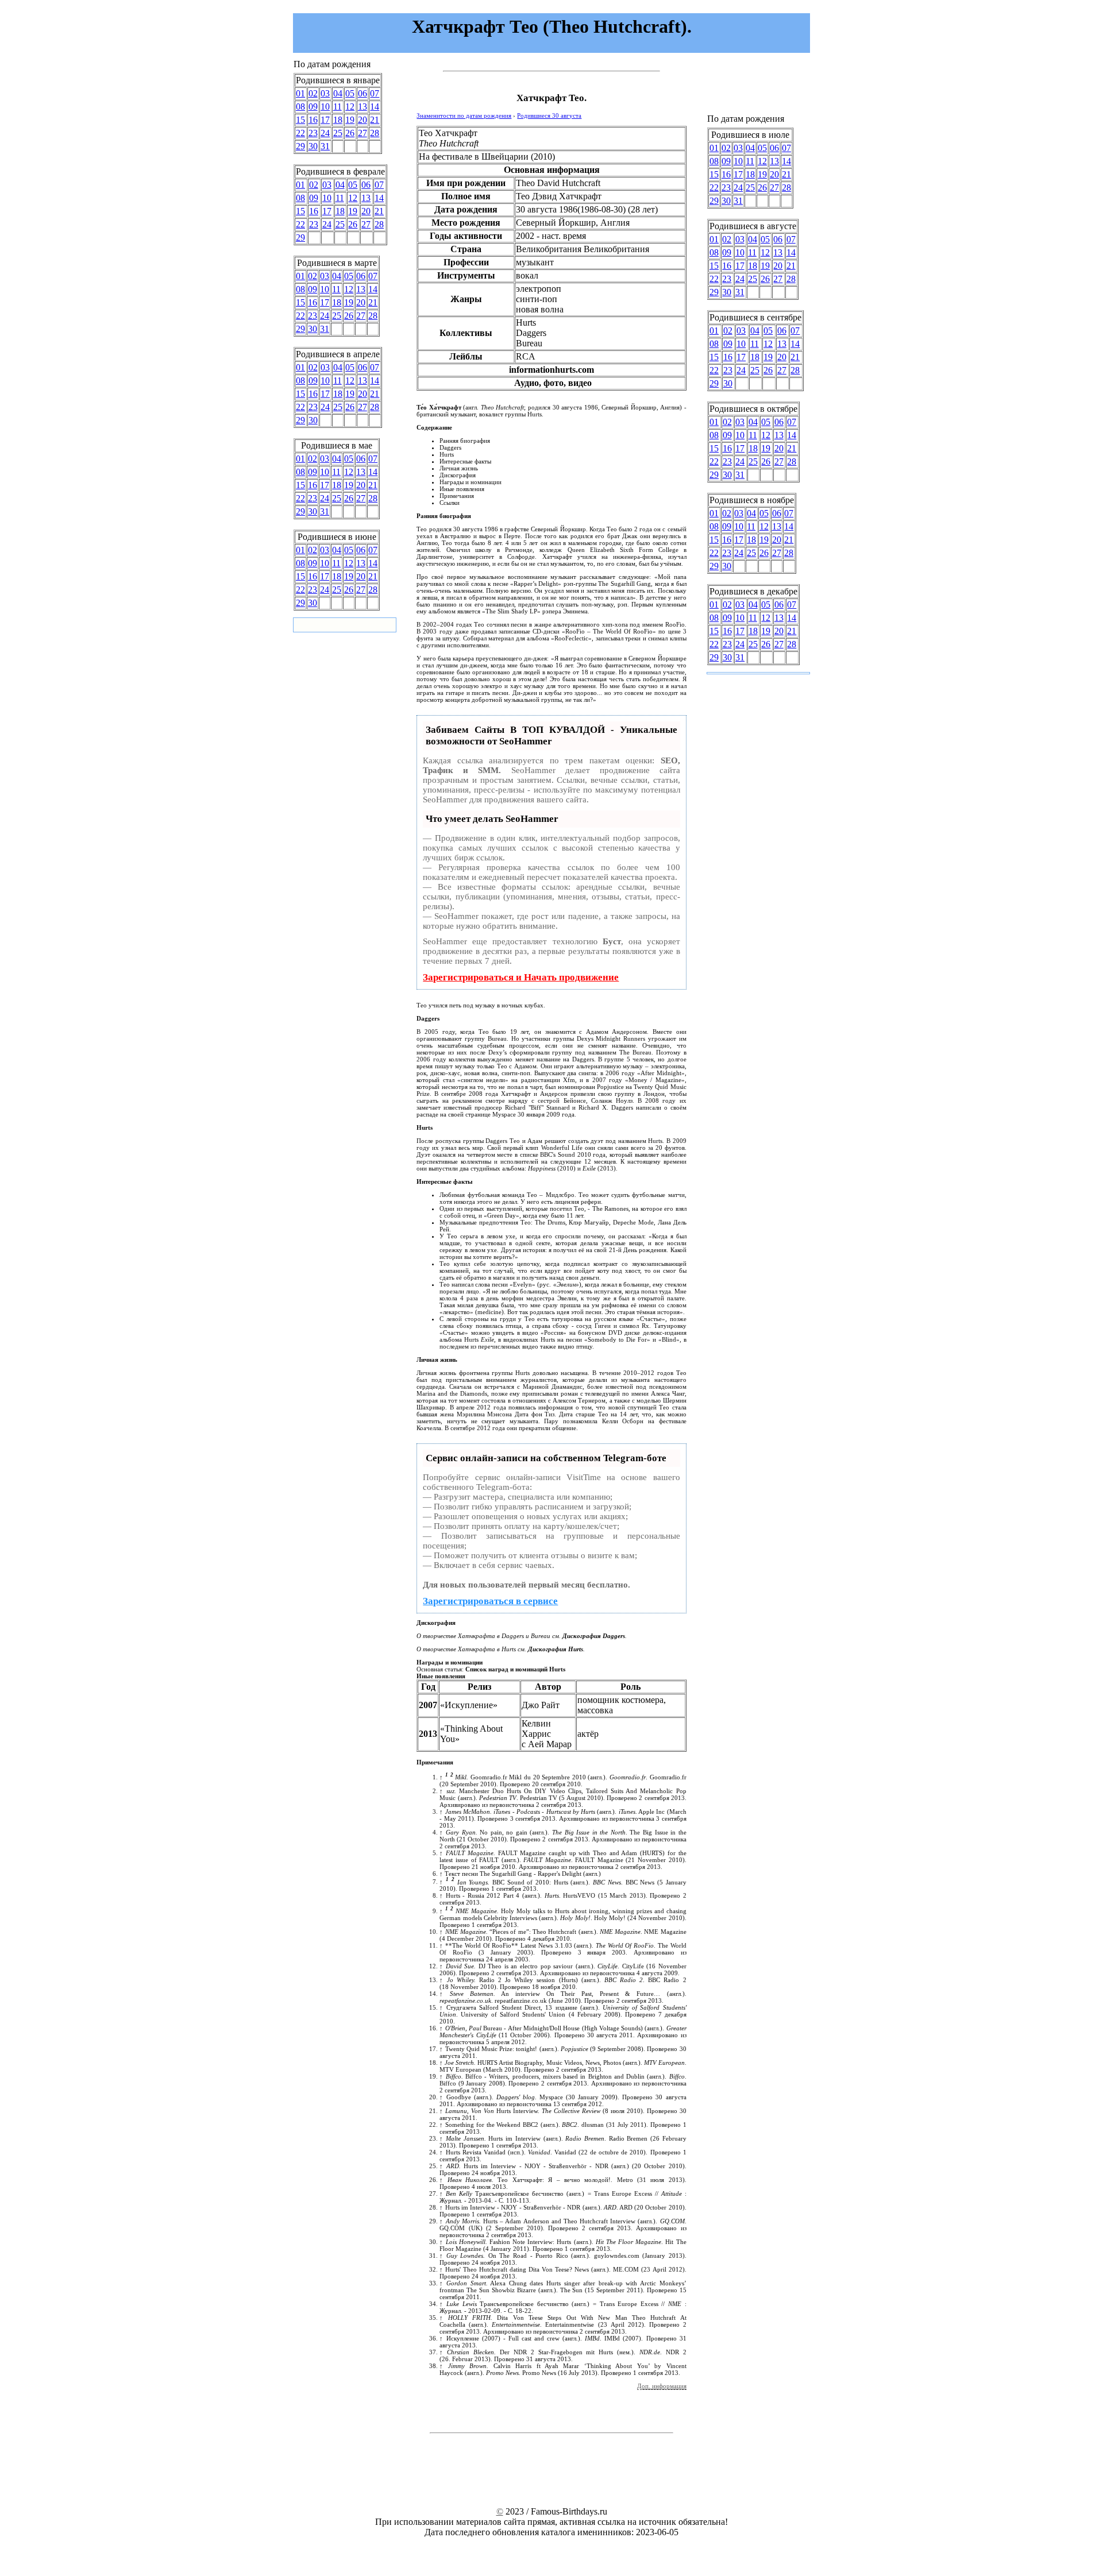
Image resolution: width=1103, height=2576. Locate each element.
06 (362, 93)
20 (362, 120)
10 (325, 107)
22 (300, 133)
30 (313, 146)
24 (325, 133)
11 (338, 107)
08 (300, 107)
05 (350, 93)
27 (362, 133)
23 (313, 133)
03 (325, 93)
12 (350, 107)
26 (350, 133)
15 (300, 120)
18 (338, 120)
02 (313, 93)
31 (325, 146)
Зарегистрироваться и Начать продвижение (521, 977)
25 (338, 133)
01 (300, 93)
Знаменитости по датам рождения (464, 115)
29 (300, 146)
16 (313, 120)
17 (325, 120)
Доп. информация (662, 2386)
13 (362, 107)
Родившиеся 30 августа (549, 115)
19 (350, 120)
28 (375, 133)
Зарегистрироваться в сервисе (490, 1601)
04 (338, 93)
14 (375, 107)
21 (375, 120)
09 (313, 107)
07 (375, 93)
